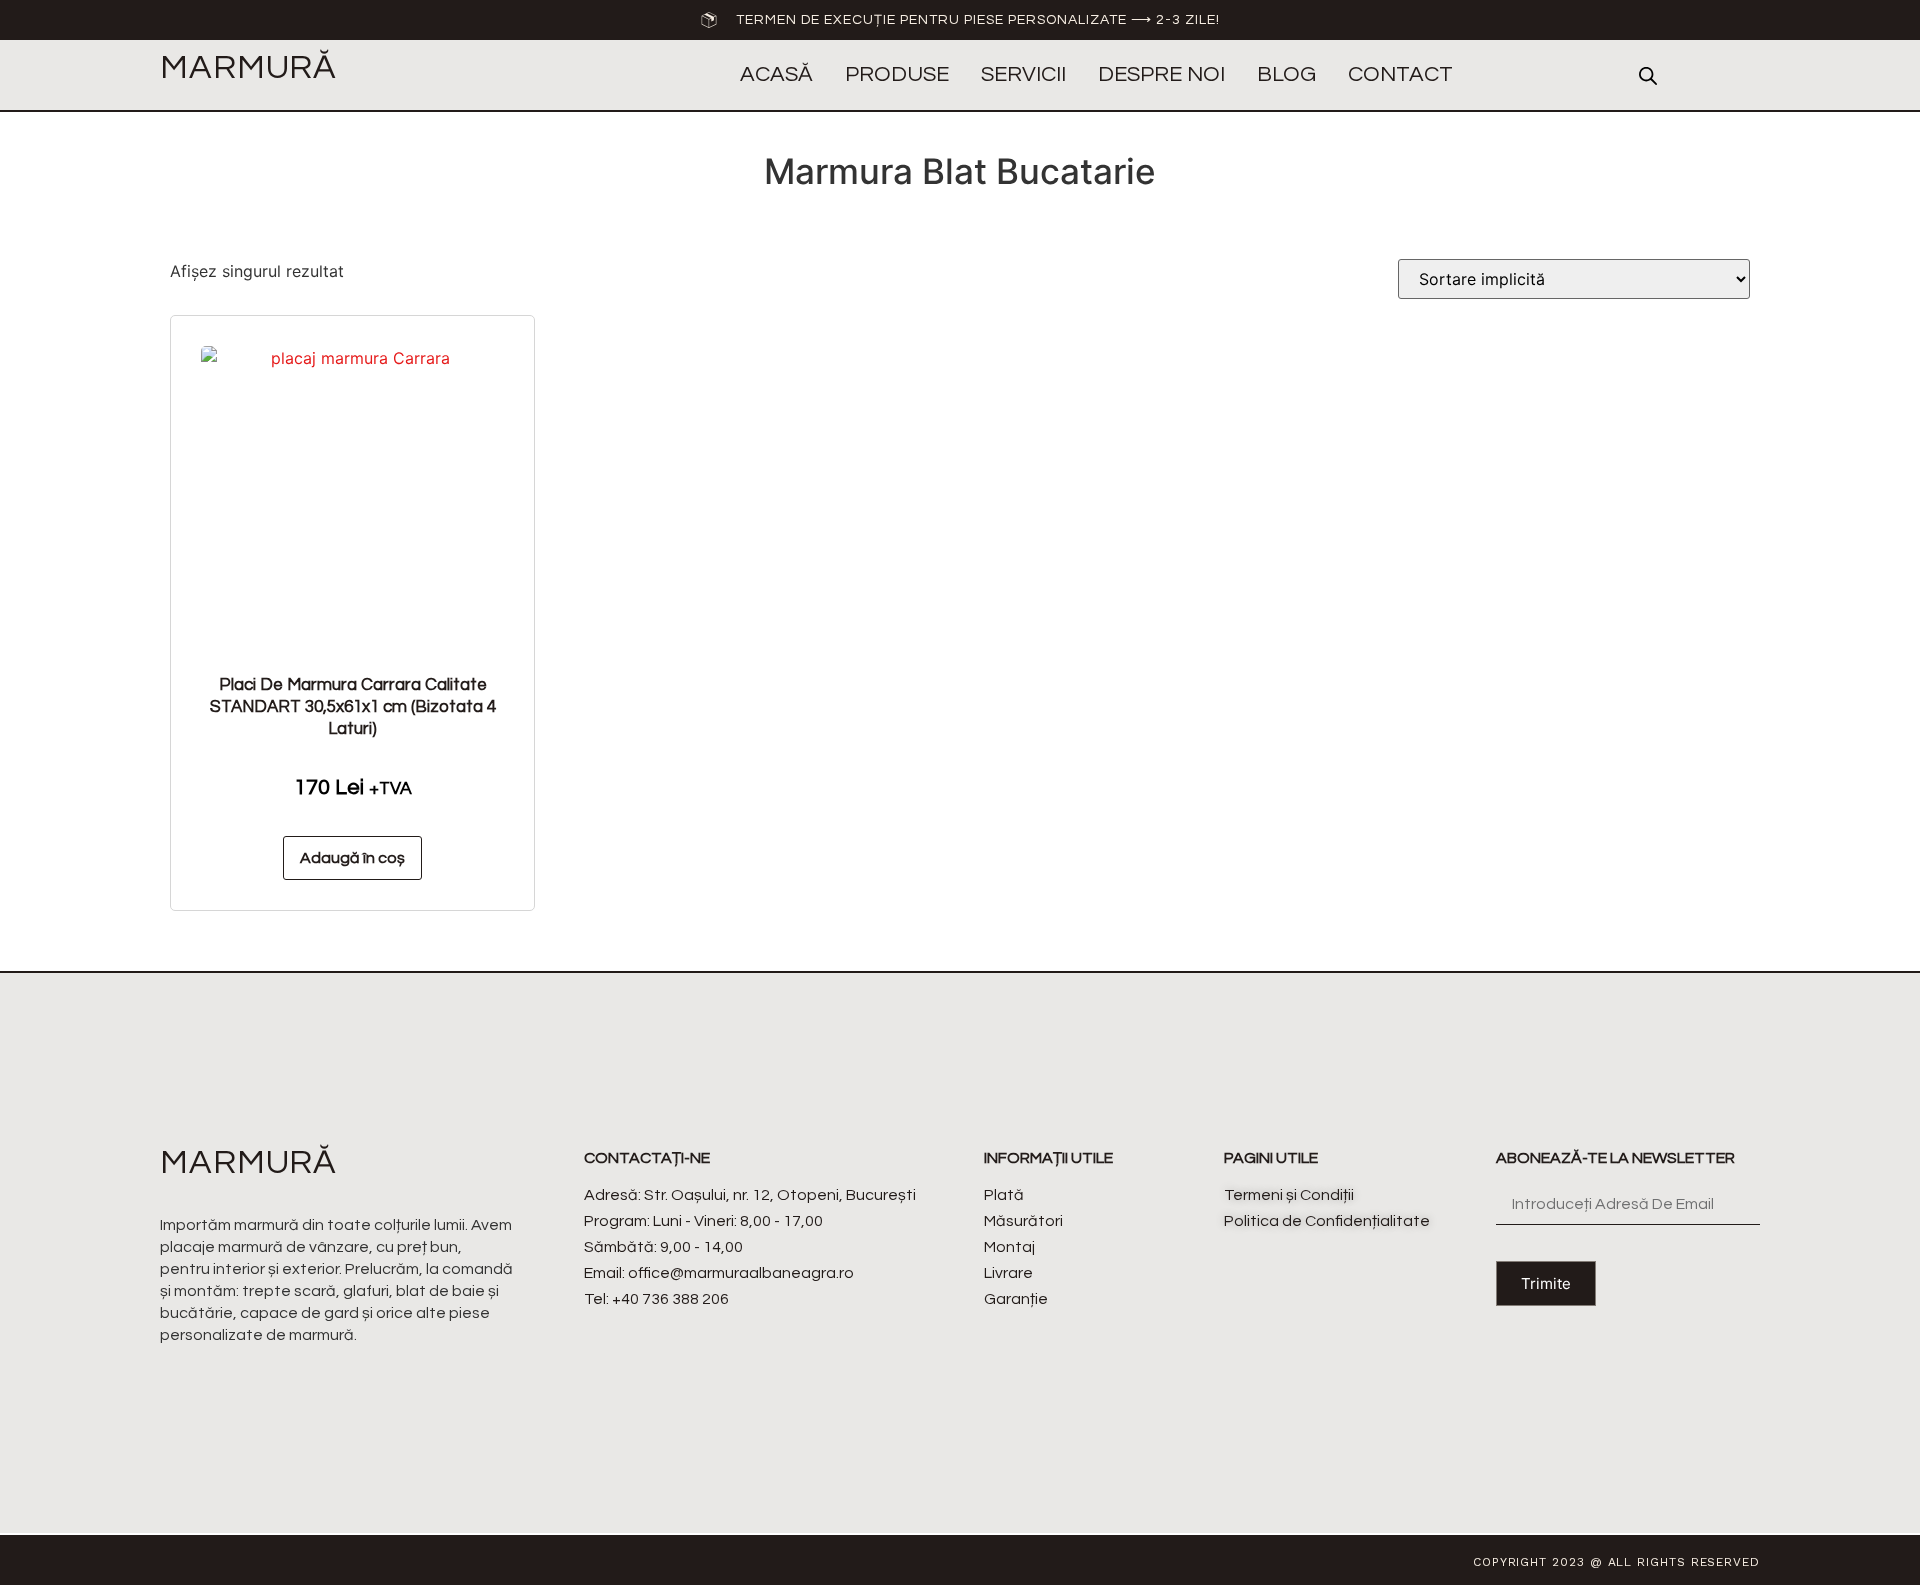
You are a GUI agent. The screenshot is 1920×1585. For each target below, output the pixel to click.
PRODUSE (897, 74)
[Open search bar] (1648, 75)
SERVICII (1023, 74)
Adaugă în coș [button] (352, 858)
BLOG (1286, 74)
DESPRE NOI (1161, 74)
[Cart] (1744, 76)
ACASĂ (776, 74)
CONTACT (1400, 74)
